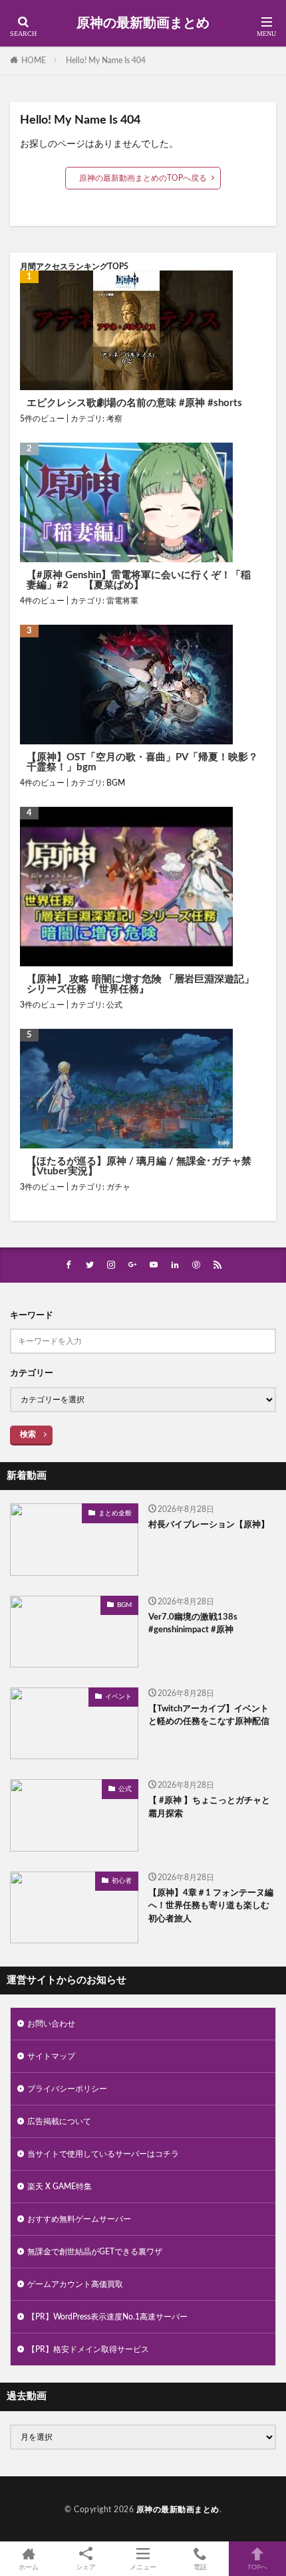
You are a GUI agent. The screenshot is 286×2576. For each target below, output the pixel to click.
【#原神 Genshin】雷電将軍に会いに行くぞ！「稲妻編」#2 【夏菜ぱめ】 (139, 580)
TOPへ (257, 2567)
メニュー (143, 2567)
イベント (118, 1697)
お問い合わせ (51, 2024)
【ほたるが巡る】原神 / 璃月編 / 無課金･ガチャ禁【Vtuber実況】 (139, 1166)
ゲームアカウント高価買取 (75, 2284)
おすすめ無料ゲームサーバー (79, 2219)
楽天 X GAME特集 (60, 2187)
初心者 (122, 1881)
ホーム (29, 2567)
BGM (116, 783)
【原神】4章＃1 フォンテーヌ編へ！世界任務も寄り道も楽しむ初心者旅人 (211, 1906)
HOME (34, 60)
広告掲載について (59, 2121)
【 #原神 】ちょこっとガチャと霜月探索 (209, 1807)
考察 (114, 419)
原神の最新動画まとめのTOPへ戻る (143, 178)
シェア (86, 2567)
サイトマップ (51, 2056)
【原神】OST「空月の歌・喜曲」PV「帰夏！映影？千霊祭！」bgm (142, 762)
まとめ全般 (115, 1513)
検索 (28, 1434)
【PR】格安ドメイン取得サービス (88, 2349)
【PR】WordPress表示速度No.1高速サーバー (107, 2317)
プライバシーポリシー (67, 2089)
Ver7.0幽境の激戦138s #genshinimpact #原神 (193, 1624)
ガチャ (118, 1187)
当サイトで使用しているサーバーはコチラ (103, 2154)
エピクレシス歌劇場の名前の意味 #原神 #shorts (134, 403)
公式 (114, 1005)
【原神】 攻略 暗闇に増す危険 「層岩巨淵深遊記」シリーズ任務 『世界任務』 (140, 984)
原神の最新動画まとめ (143, 23)
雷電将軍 (122, 601)
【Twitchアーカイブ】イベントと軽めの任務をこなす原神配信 (209, 1716)
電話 (200, 2567)
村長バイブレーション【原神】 (209, 1525)
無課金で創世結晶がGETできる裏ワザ (95, 2252)
